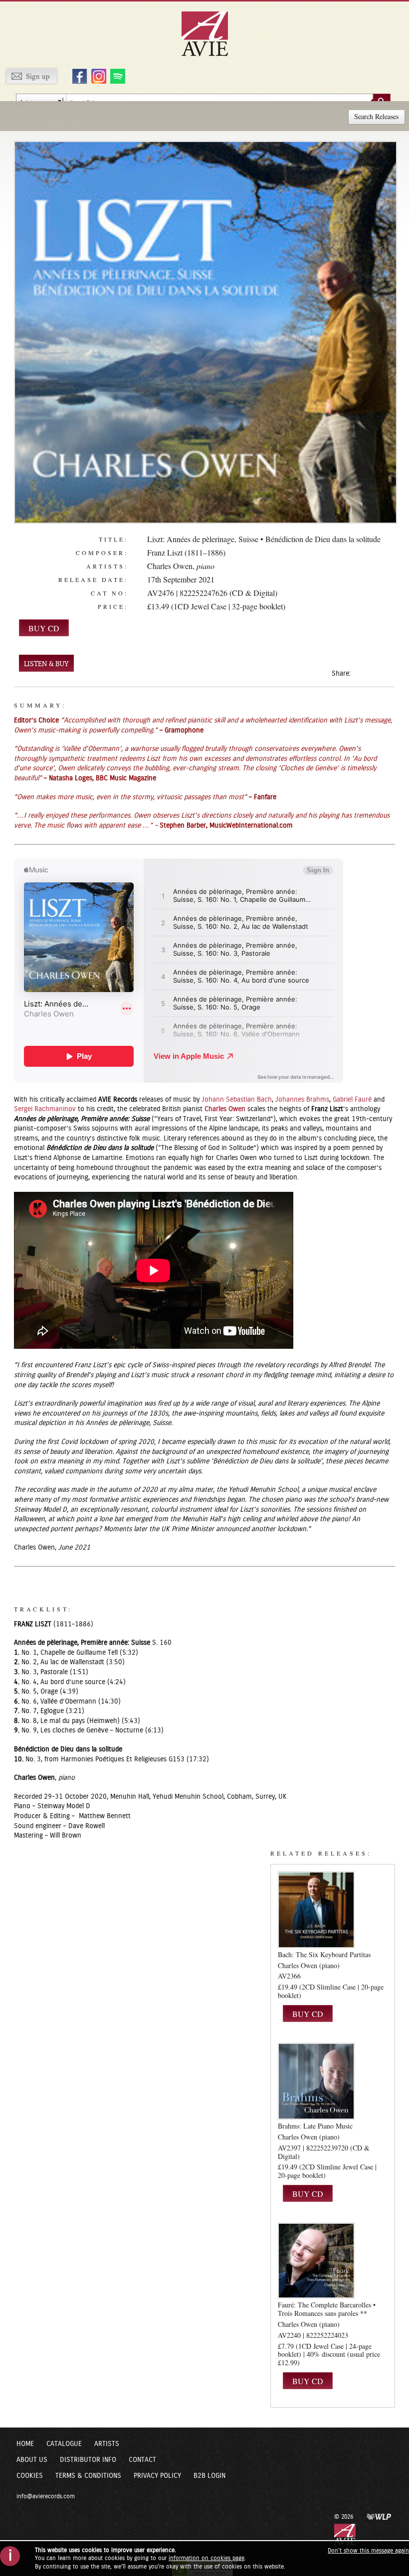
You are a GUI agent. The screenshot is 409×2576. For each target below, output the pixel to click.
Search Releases (376, 116)
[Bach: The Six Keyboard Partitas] (316, 1910)
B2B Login (209, 2476)
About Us (32, 2460)
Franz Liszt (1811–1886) (186, 552)
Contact (142, 2460)
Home (25, 2444)
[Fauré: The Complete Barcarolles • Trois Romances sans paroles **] (316, 2261)
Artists (107, 2444)
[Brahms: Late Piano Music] (316, 2081)
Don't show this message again (368, 2551)
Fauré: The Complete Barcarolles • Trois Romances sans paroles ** (327, 2309)
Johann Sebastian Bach (237, 1100)
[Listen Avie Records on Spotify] (116, 76)
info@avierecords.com (46, 2496)
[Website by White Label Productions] (379, 2516)
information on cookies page (206, 2558)
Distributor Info (88, 2460)
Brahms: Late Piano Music (315, 2126)
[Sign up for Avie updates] (31, 76)
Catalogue (64, 2444)
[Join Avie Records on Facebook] (78, 76)
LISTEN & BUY (46, 664)
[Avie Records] (211, 33)
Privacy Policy (157, 2476)
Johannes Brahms (302, 1100)
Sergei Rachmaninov (45, 1109)
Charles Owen (170, 566)
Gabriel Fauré (352, 1100)
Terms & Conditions (88, 2476)
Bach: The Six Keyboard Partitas (324, 1954)
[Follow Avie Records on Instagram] (97, 76)
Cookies (30, 2476)
